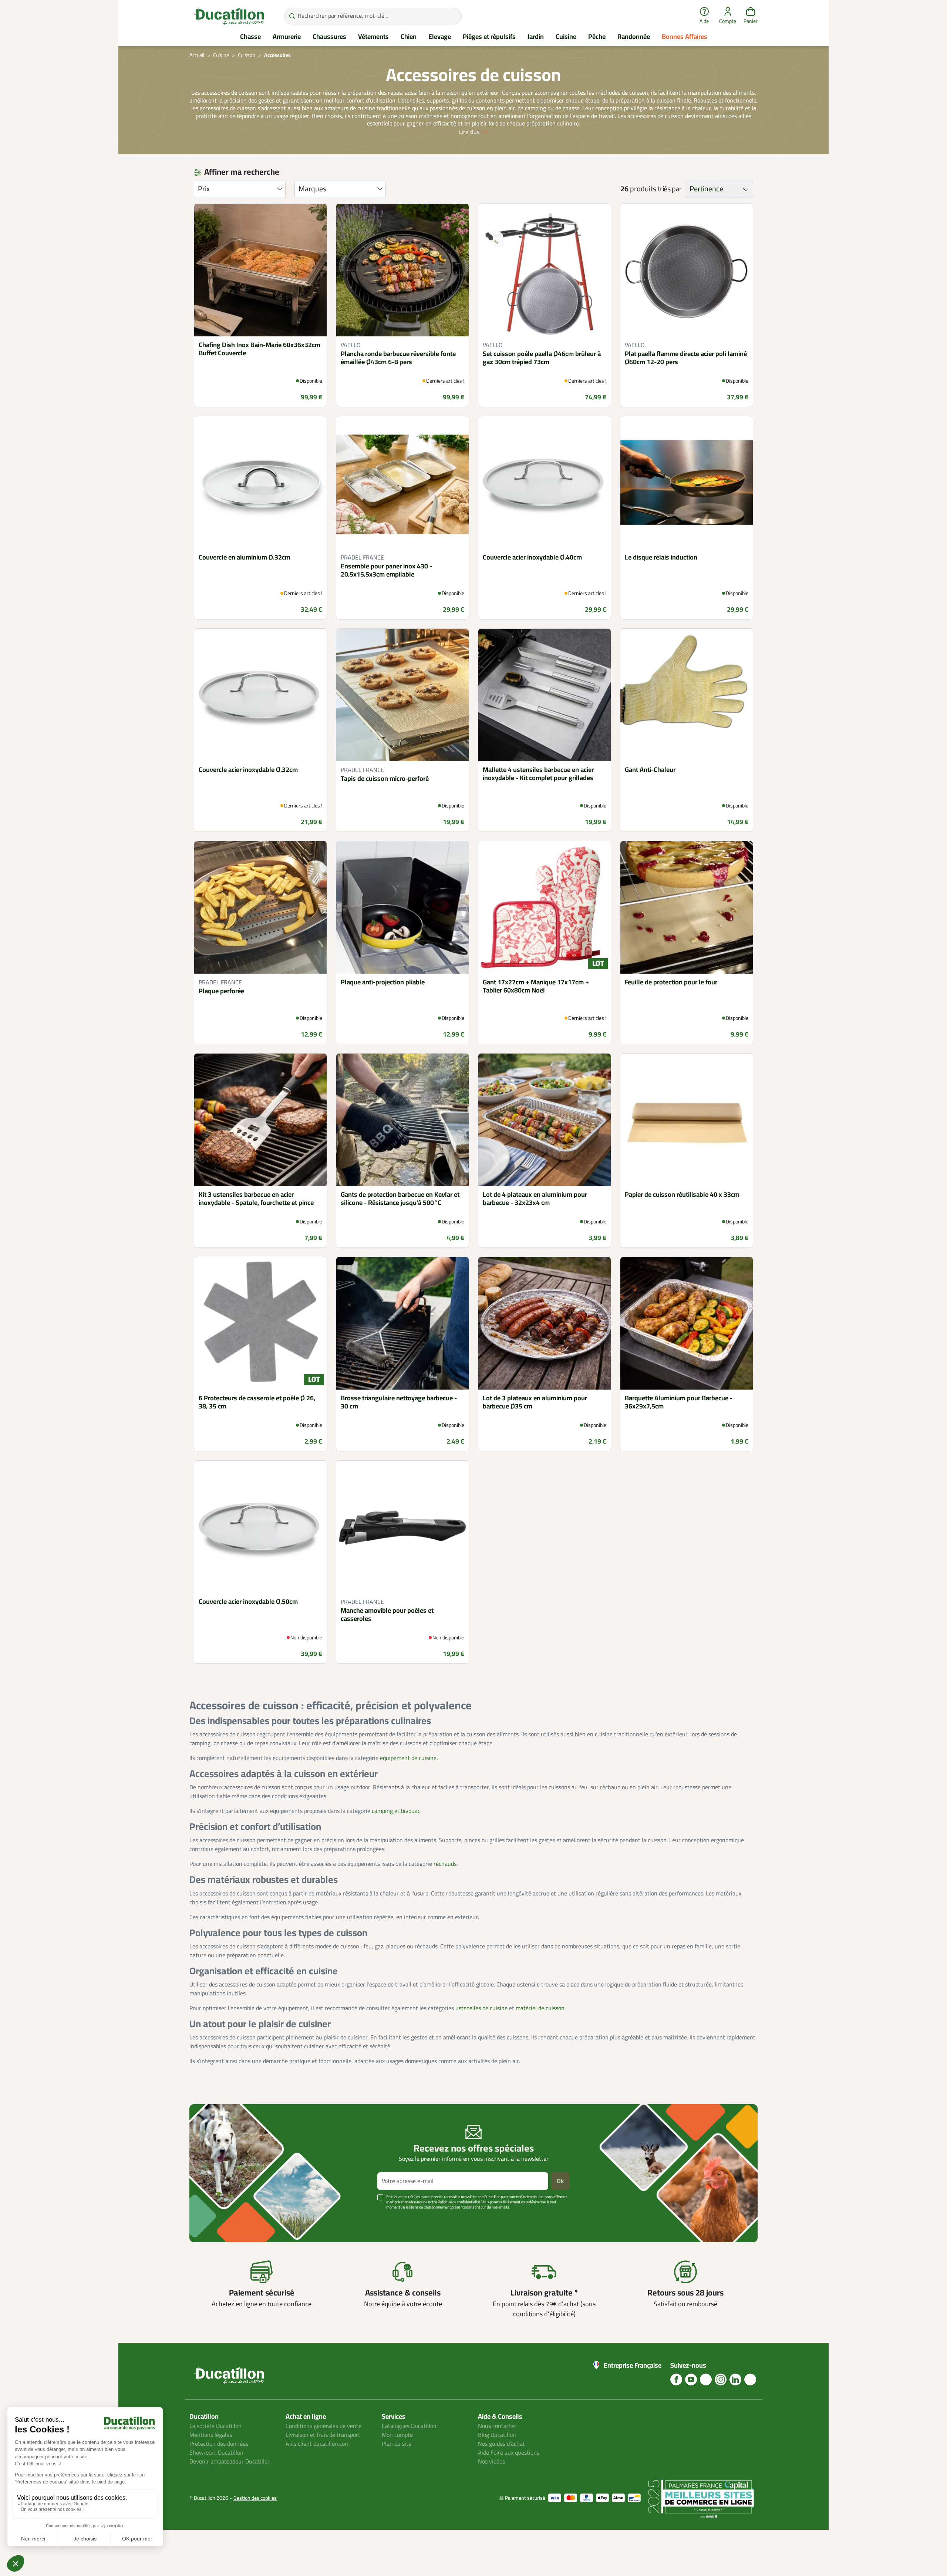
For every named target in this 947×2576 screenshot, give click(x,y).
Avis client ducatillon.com (318, 2444)
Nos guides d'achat (501, 2444)
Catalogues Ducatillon (409, 2426)
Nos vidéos (491, 2462)
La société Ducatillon (215, 2426)
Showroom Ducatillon (216, 2453)
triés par (670, 189)
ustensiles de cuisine (481, 2008)
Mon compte (397, 2435)
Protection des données (219, 2444)
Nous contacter (497, 2426)
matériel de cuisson (540, 2008)
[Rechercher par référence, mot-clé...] (292, 16)
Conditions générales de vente (323, 2426)
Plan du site (397, 2444)
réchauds (445, 1864)
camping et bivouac (396, 1811)
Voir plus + (215, 2218)
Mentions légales (211, 2435)
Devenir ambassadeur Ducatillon (230, 2462)
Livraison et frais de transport (323, 2435)
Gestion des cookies (255, 2498)
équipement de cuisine (408, 1758)
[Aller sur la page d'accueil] (229, 16)
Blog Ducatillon (497, 2435)
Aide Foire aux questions (509, 2453)
